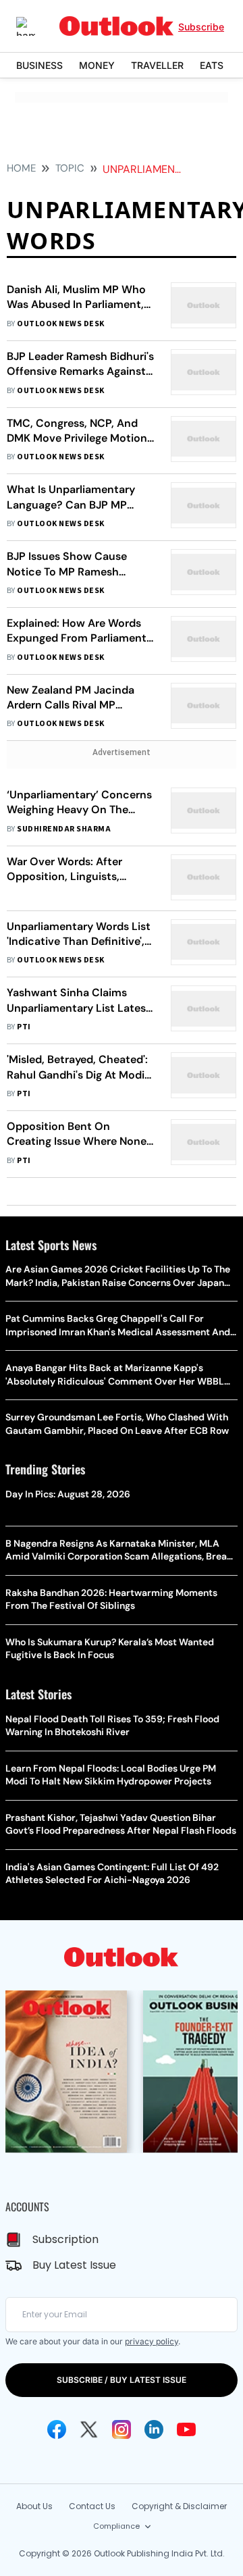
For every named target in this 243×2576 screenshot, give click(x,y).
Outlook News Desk (60, 324)
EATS (212, 65)
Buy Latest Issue (74, 2265)
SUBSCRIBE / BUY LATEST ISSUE (122, 2380)
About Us (34, 2506)
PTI (24, 1027)
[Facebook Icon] (57, 2429)
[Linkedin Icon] (154, 2429)
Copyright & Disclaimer (179, 2506)
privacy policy (152, 2341)
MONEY (97, 65)
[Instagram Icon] (122, 2429)
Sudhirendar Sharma (64, 829)
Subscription (65, 2239)
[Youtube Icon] (186, 2429)
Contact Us (92, 2506)
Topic (70, 168)
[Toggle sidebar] (36, 26)
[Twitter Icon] (89, 2429)
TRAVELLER (157, 65)
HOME (21, 168)
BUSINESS (39, 65)
